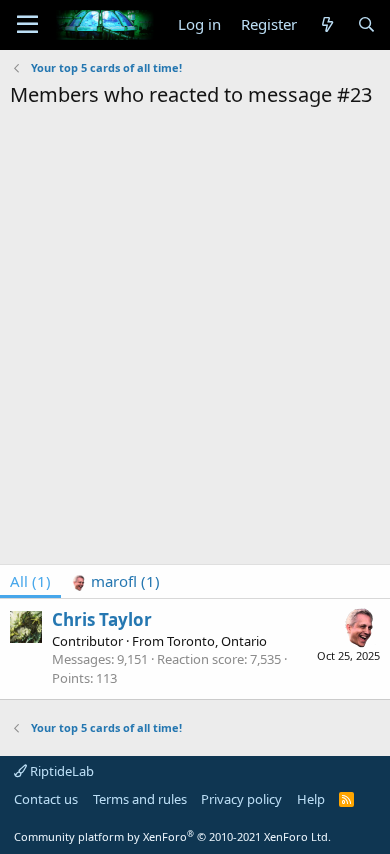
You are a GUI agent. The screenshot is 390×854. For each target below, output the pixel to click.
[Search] (366, 24)
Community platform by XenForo (172, 836)
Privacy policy (241, 799)
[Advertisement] (195, 314)
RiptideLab (60, 771)
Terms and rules (140, 799)
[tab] (115, 581)
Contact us (46, 799)
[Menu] (27, 25)
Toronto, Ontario (217, 641)
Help (311, 799)
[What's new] (326, 24)
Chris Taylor (102, 619)
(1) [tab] (30, 581)
